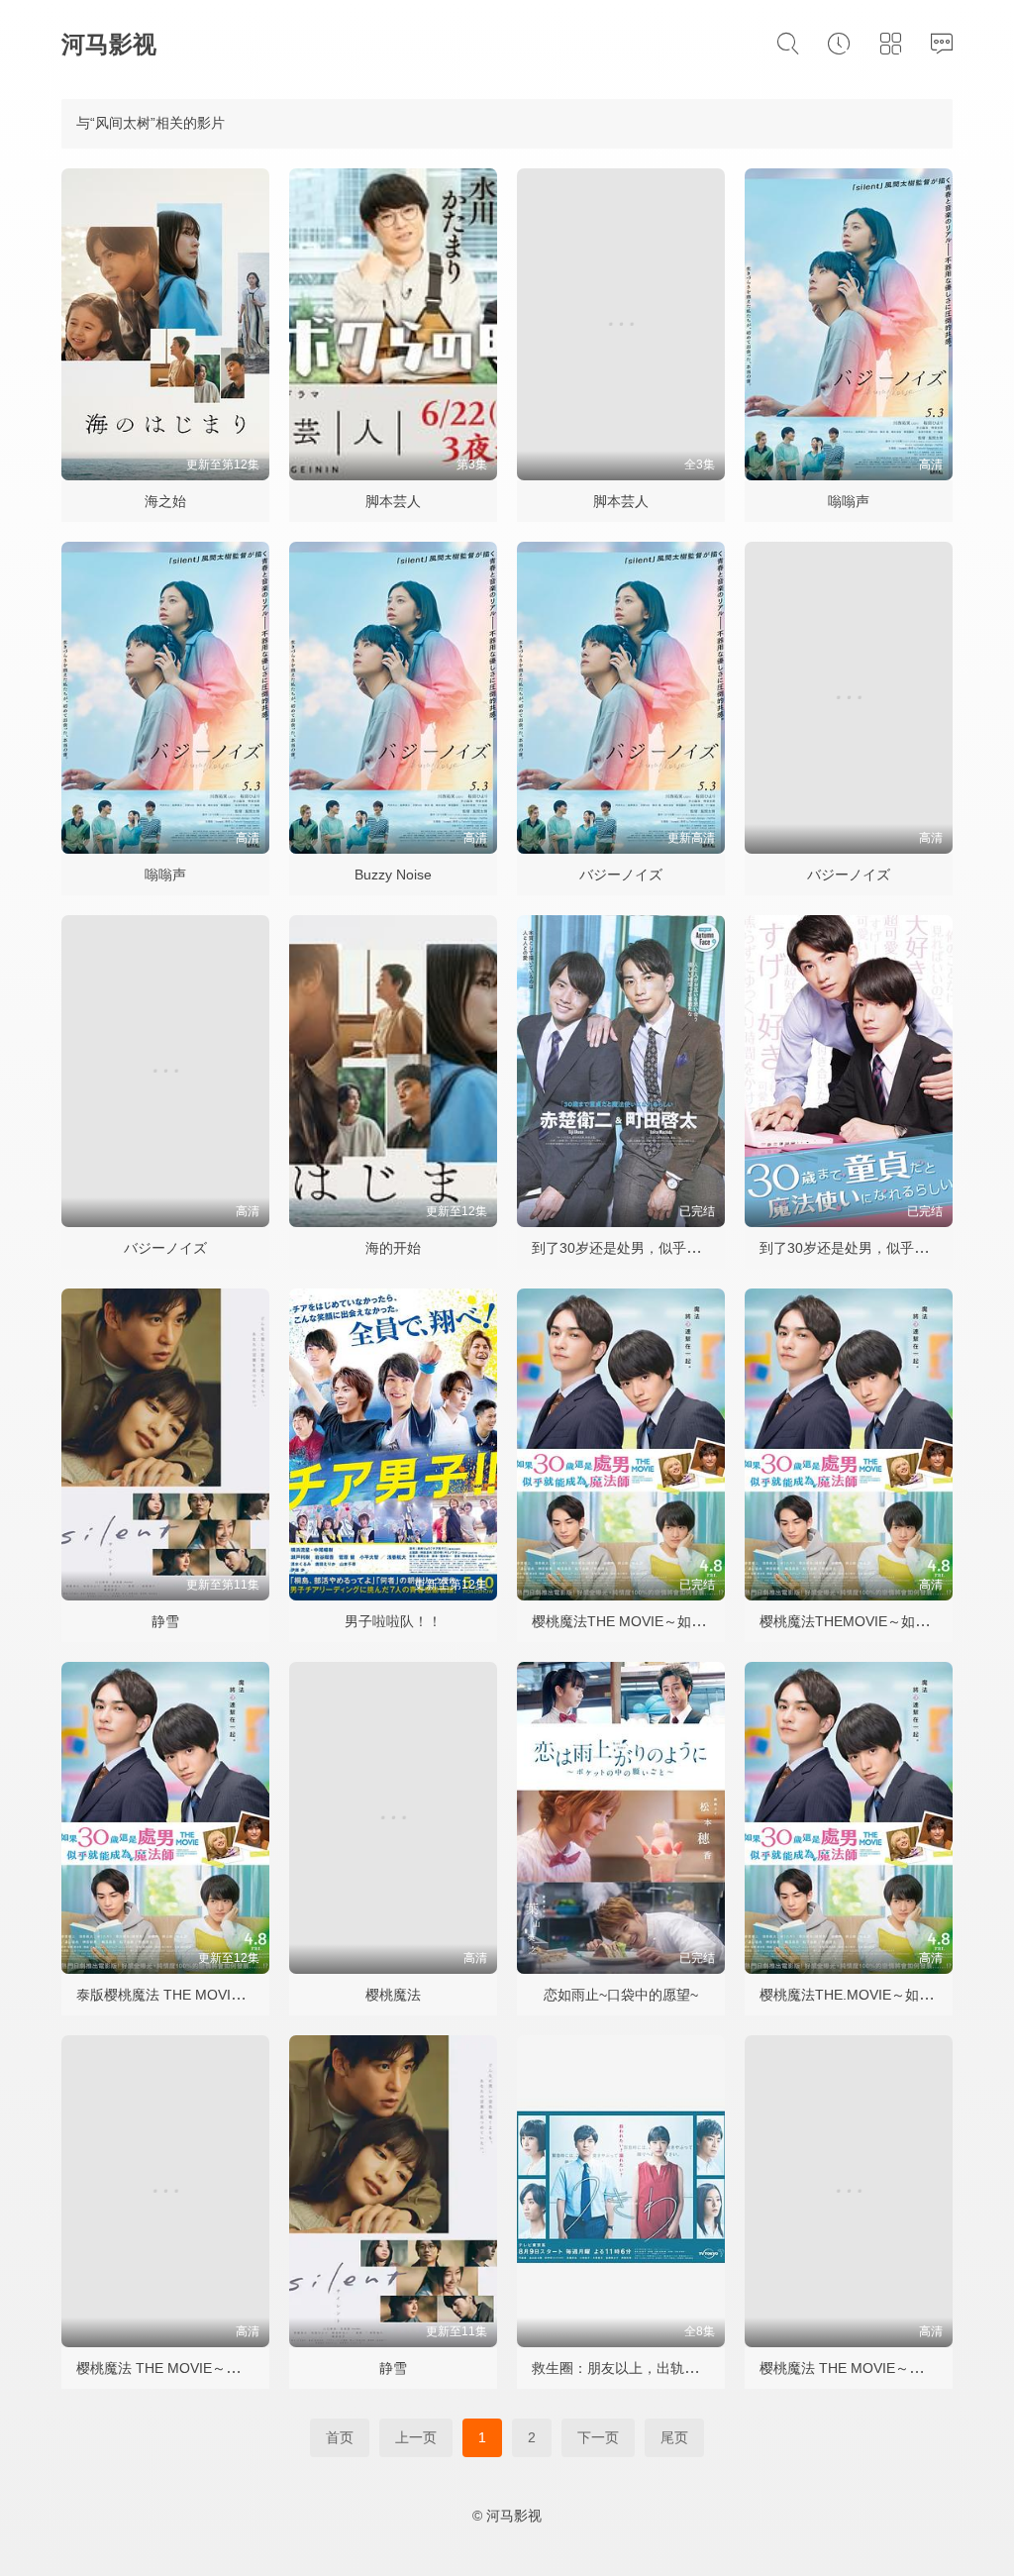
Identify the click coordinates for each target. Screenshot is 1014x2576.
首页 (340, 2437)
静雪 (165, 1621)
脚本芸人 (393, 501)
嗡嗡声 (849, 501)
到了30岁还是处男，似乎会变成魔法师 (878, 1248)
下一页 (598, 2437)
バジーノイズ (621, 875)
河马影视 (109, 44)
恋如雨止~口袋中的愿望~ (621, 1995)
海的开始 (393, 1248)
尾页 (674, 2437)
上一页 (416, 2437)
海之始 (165, 501)
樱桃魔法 (393, 1995)
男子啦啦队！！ (393, 1621)
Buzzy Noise (393, 875)
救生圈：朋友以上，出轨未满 (622, 2368)
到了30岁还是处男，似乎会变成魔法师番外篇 (671, 1248)
